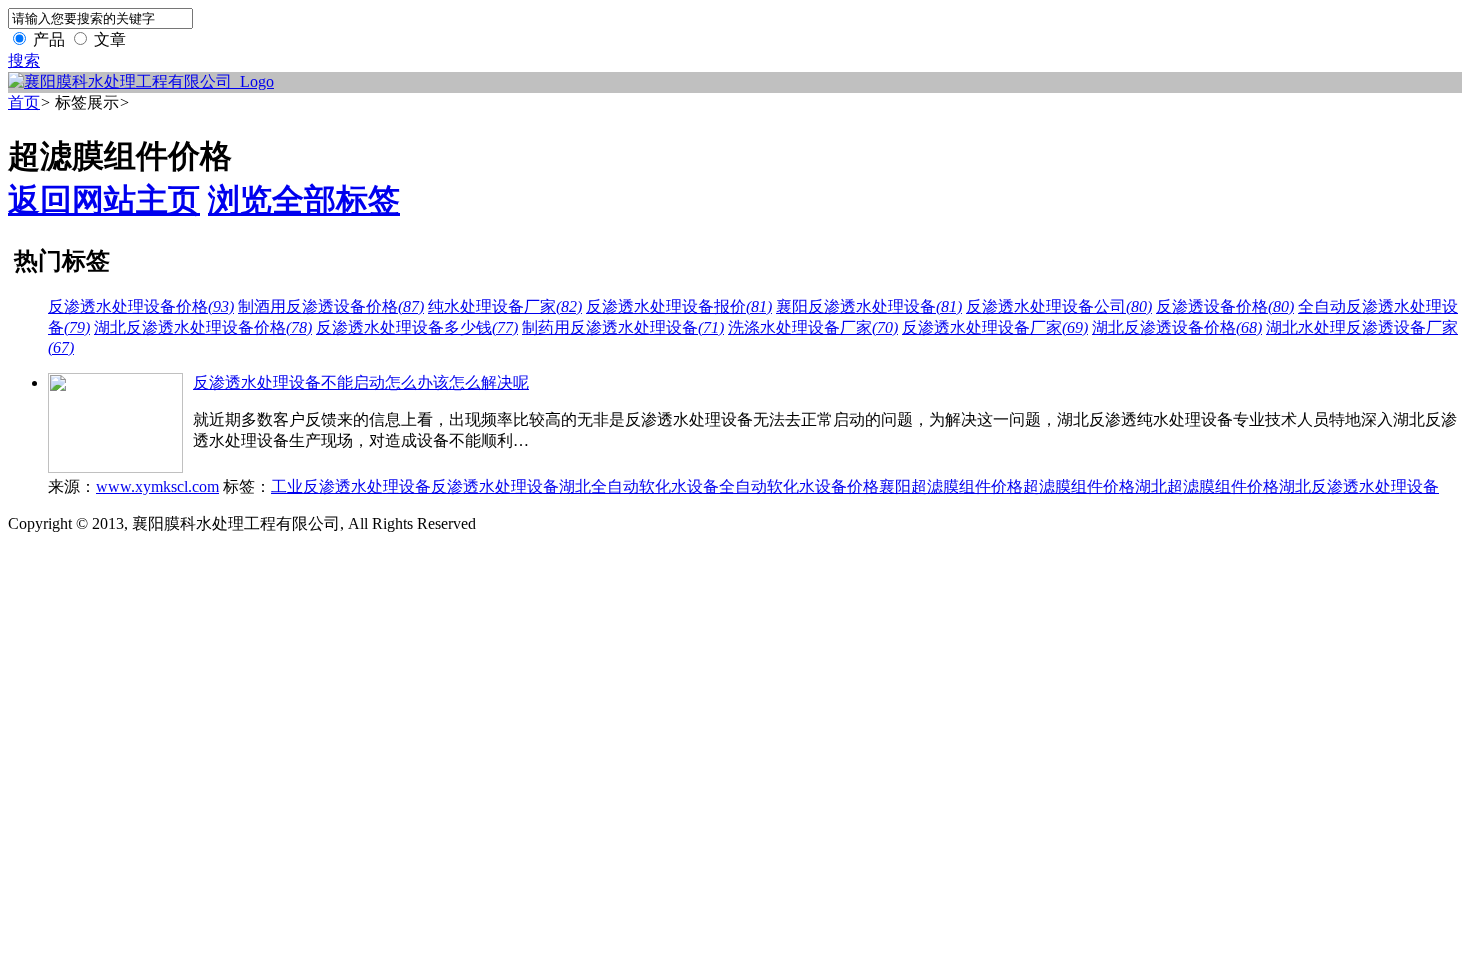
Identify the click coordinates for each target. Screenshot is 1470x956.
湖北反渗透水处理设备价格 (203, 327)
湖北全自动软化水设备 (639, 486)
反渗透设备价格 (1225, 306)
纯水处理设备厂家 (505, 306)
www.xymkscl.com (157, 486)
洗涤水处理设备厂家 (813, 327)
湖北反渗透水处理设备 (1359, 486)
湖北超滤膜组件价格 (1207, 486)
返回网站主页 (104, 200)
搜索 (24, 60)
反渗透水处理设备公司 (1059, 306)
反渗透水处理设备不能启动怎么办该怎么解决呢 (361, 382)
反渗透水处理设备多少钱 (417, 327)
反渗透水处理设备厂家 (995, 327)
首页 (24, 102)
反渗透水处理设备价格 (141, 306)
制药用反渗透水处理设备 (623, 327)
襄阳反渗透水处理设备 (869, 306)
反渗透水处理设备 (495, 486)
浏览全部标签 (304, 200)
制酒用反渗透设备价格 (331, 306)
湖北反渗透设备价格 (1177, 327)
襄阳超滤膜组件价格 (951, 486)
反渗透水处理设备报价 (679, 306)
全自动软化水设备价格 (799, 486)
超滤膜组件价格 (1079, 486)
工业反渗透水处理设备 (351, 486)
